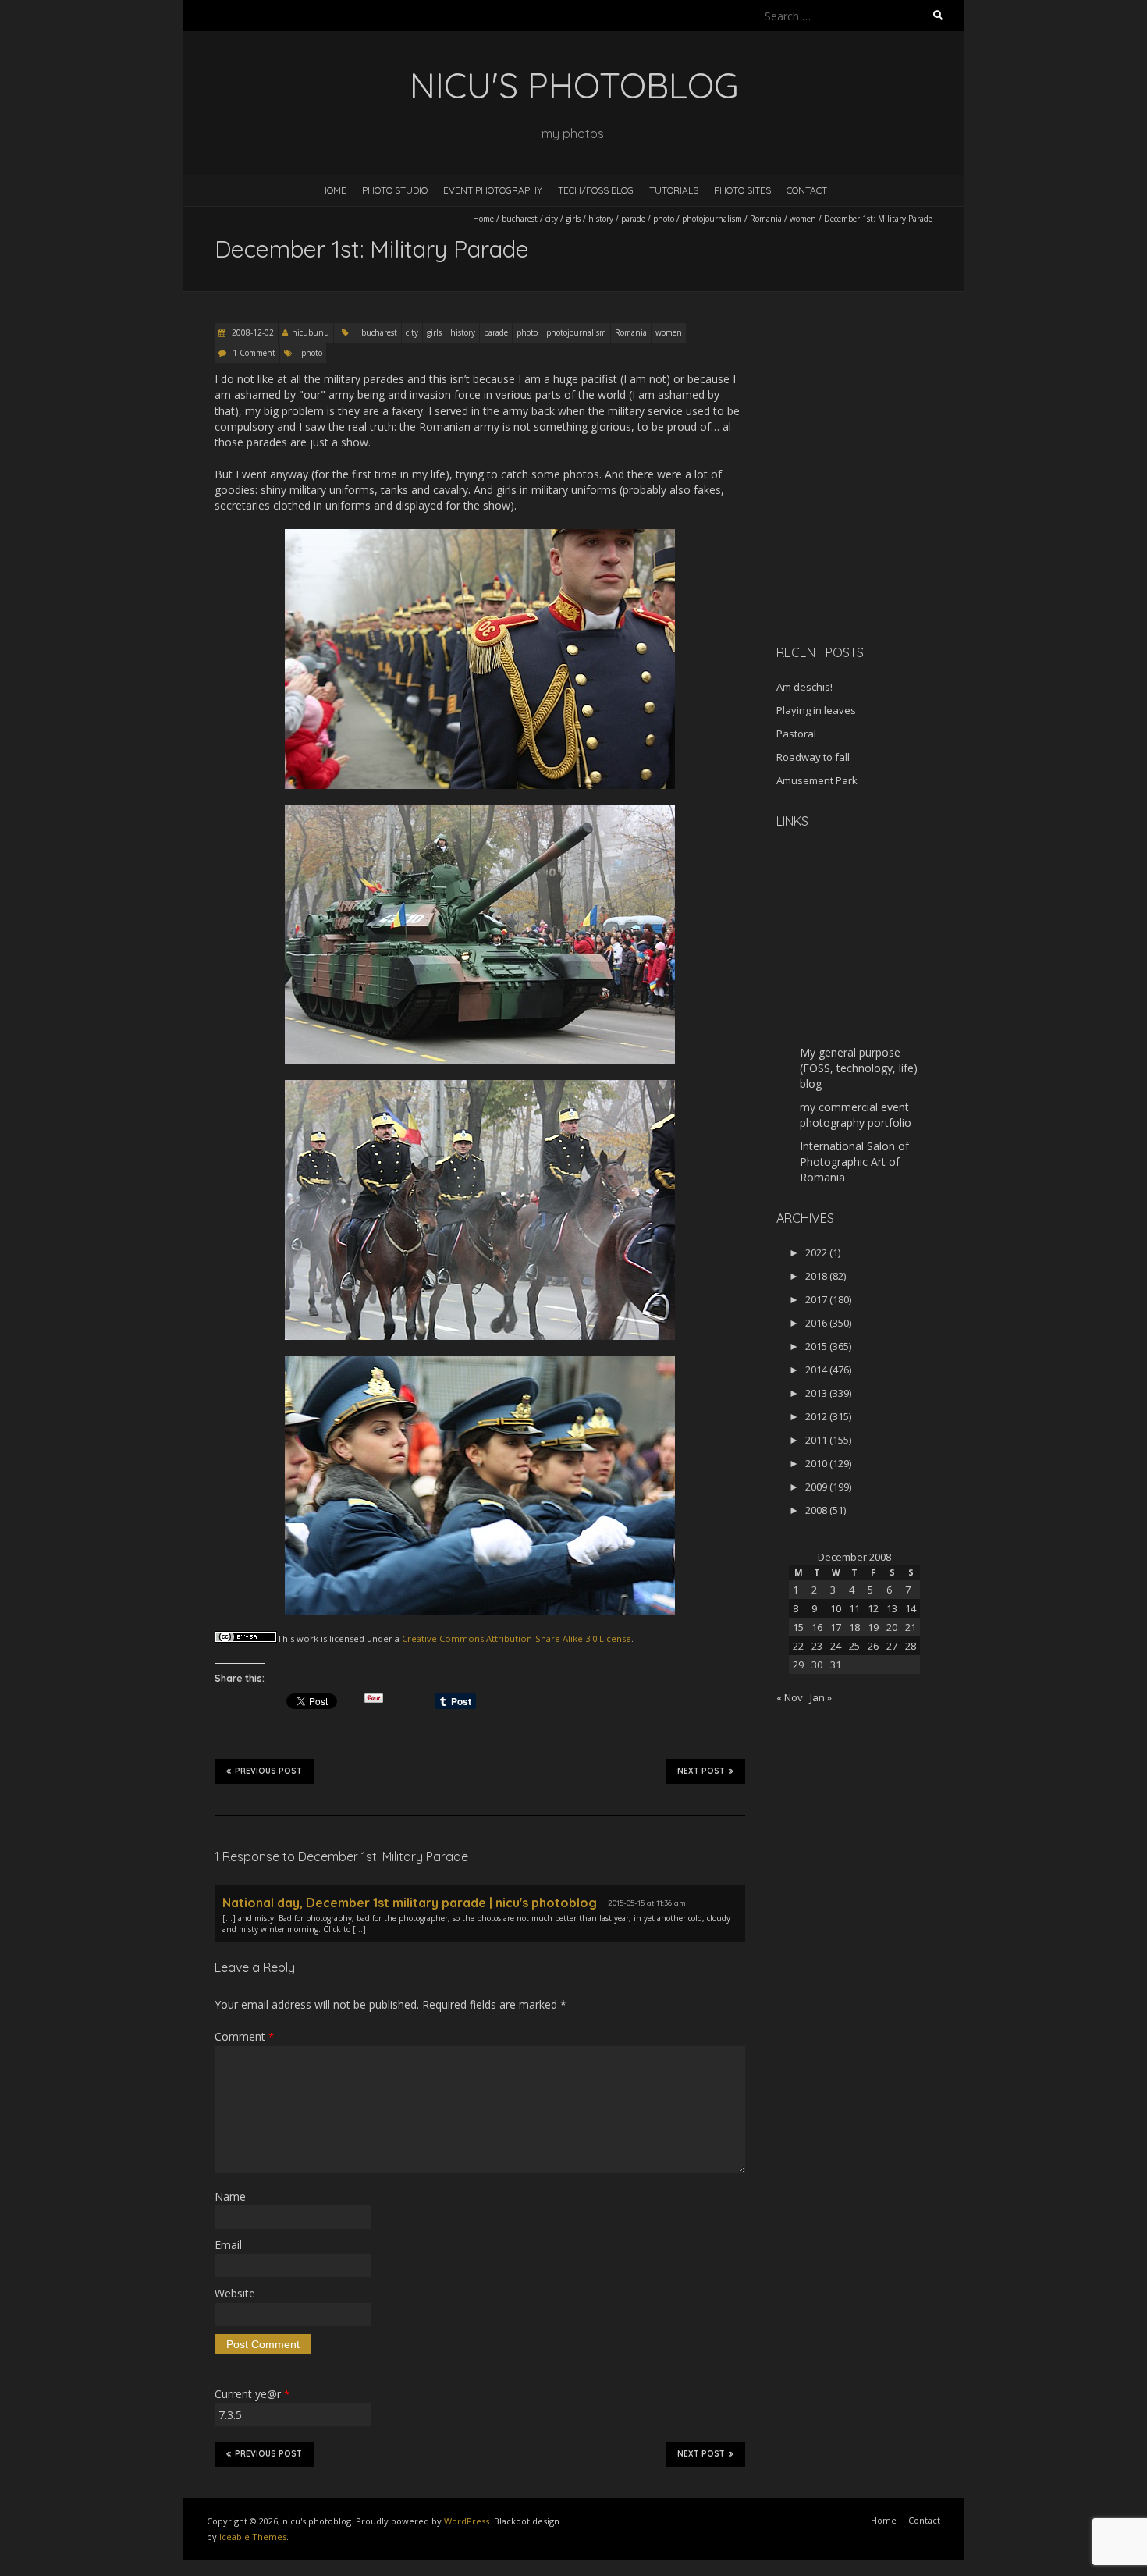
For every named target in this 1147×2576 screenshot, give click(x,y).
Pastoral (796, 734)
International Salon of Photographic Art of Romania (854, 1162)
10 (836, 1608)
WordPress (467, 2521)
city (552, 219)
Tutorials (674, 190)
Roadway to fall (813, 757)
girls (573, 219)
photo (664, 219)
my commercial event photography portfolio (856, 1115)
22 (798, 1646)
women (803, 219)
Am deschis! (804, 687)
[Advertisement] (874, 522)
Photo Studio (395, 190)
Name (230, 2196)
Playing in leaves (816, 710)
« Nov (790, 1697)
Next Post (701, 1771)
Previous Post (268, 1771)
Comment (244, 2036)
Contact (807, 190)
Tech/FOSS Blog (596, 190)
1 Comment (254, 353)
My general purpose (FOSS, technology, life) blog (859, 1068)
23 (817, 1646)
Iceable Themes (253, 2537)
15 (798, 1627)
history (601, 219)
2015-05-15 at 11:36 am (647, 1903)
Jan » (821, 1697)
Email (228, 2245)
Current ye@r (252, 2394)
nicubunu (311, 332)
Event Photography (493, 190)
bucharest (520, 219)
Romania (766, 219)
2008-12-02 (252, 332)
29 (798, 1665)
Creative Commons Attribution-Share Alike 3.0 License (517, 1638)
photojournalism (712, 219)
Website (235, 2293)
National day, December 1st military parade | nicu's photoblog (410, 1903)
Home (333, 190)
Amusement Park (817, 780)
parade (633, 219)
